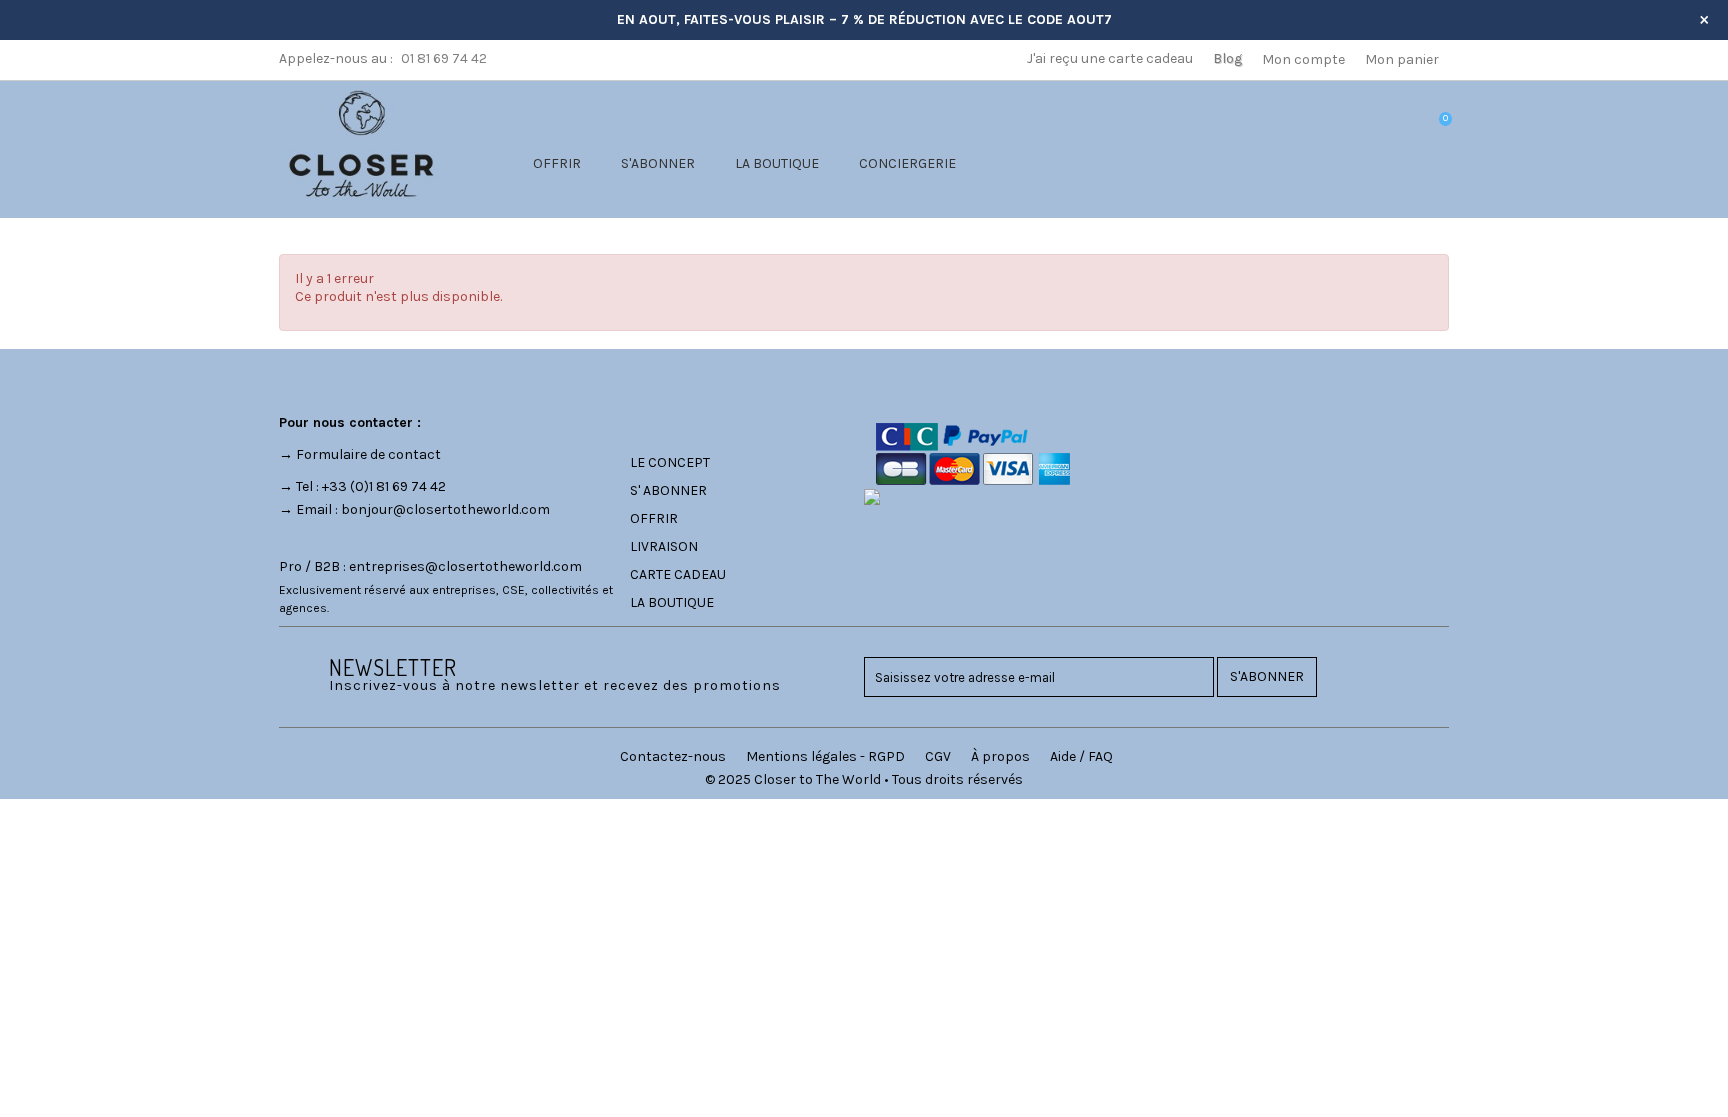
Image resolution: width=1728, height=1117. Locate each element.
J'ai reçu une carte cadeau (1110, 58)
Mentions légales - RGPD (825, 756)
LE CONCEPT (670, 462)
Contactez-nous (673, 756)
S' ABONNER (668, 490)
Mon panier (1402, 59)
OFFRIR (557, 163)
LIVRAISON (664, 546)
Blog (1227, 58)
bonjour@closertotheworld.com (445, 509)
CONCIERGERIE (907, 163)
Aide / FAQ (1081, 756)
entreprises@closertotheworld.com (465, 566)
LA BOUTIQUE (777, 163)
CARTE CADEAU (678, 574)
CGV (938, 756)
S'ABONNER (658, 163)
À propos (1000, 756)
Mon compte (1303, 59)
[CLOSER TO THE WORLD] (361, 143)
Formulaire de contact (368, 454)
